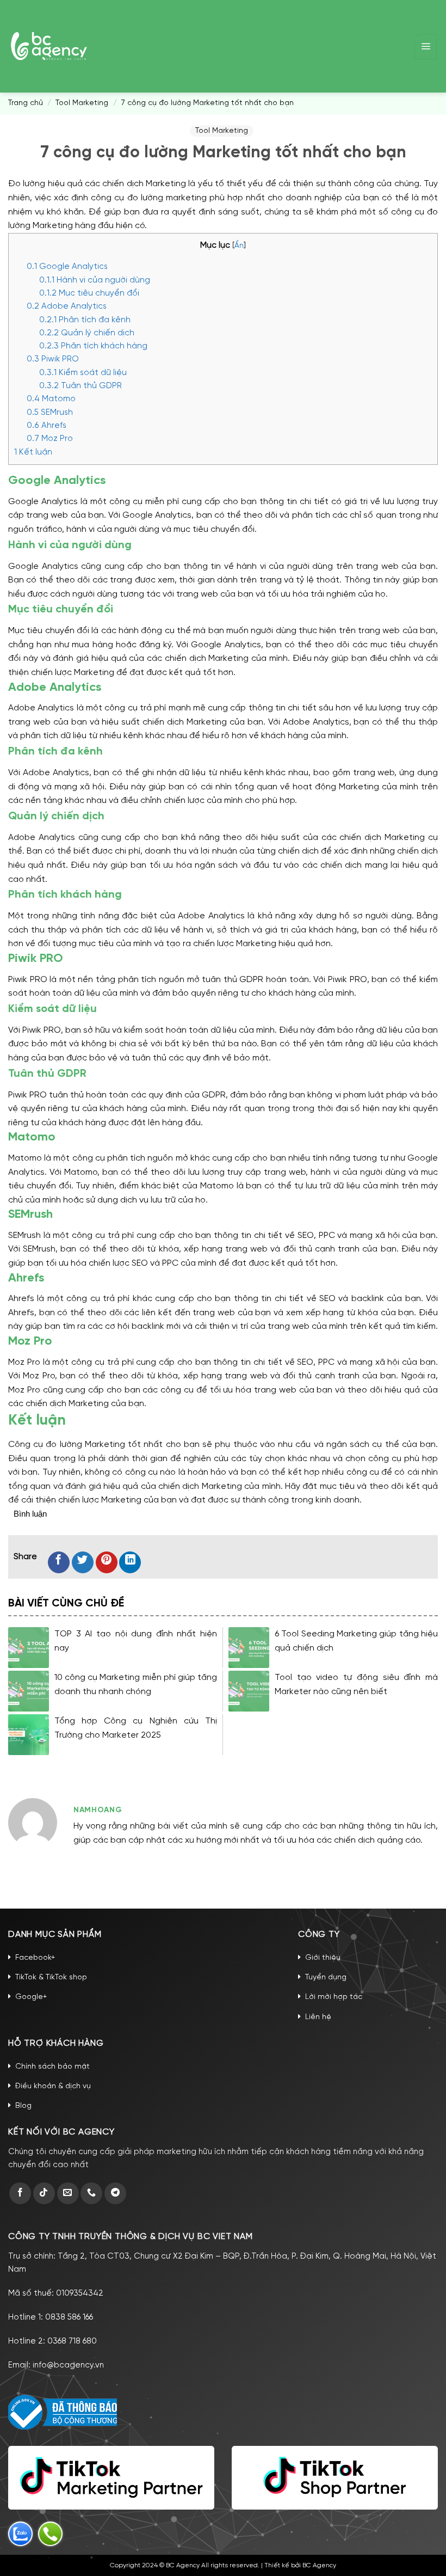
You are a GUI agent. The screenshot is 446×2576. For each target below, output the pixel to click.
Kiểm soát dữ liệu (83, 373)
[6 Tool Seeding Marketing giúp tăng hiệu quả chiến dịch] (249, 1648)
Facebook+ (35, 1958)
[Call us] (91, 2193)
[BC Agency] (49, 46)
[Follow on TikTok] (44, 2193)
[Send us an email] (68, 2193)
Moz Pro (50, 439)
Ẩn (239, 246)
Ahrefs (47, 426)
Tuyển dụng (326, 1977)
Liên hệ (318, 2017)
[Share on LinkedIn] (130, 1562)
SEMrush (50, 413)
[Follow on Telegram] (115, 2193)
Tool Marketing (82, 103)
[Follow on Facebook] (20, 2193)
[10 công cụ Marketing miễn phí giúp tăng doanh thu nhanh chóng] (29, 1691)
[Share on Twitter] (83, 1562)
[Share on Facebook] (59, 1562)
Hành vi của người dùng (95, 280)
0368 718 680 (72, 2341)
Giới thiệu (323, 1958)
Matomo (51, 399)
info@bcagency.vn (68, 2365)
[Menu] (426, 47)
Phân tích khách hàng (93, 346)
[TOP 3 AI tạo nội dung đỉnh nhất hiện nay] (29, 1648)
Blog (23, 2106)
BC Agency (319, 2565)
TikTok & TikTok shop (51, 1977)
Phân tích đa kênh (85, 320)
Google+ (31, 1997)
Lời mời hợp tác (334, 1997)
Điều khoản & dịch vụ (53, 2086)
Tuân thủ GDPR (80, 386)
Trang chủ (26, 103)
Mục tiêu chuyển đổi (89, 293)
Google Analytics (67, 267)
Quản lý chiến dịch (87, 333)
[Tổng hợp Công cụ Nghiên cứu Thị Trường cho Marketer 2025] (29, 1735)
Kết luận (33, 452)
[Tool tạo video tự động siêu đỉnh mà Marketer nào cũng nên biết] (249, 1691)
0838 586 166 (69, 2317)
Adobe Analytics (67, 306)
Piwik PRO (53, 359)
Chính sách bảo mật (52, 2067)
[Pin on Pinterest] (107, 1562)
